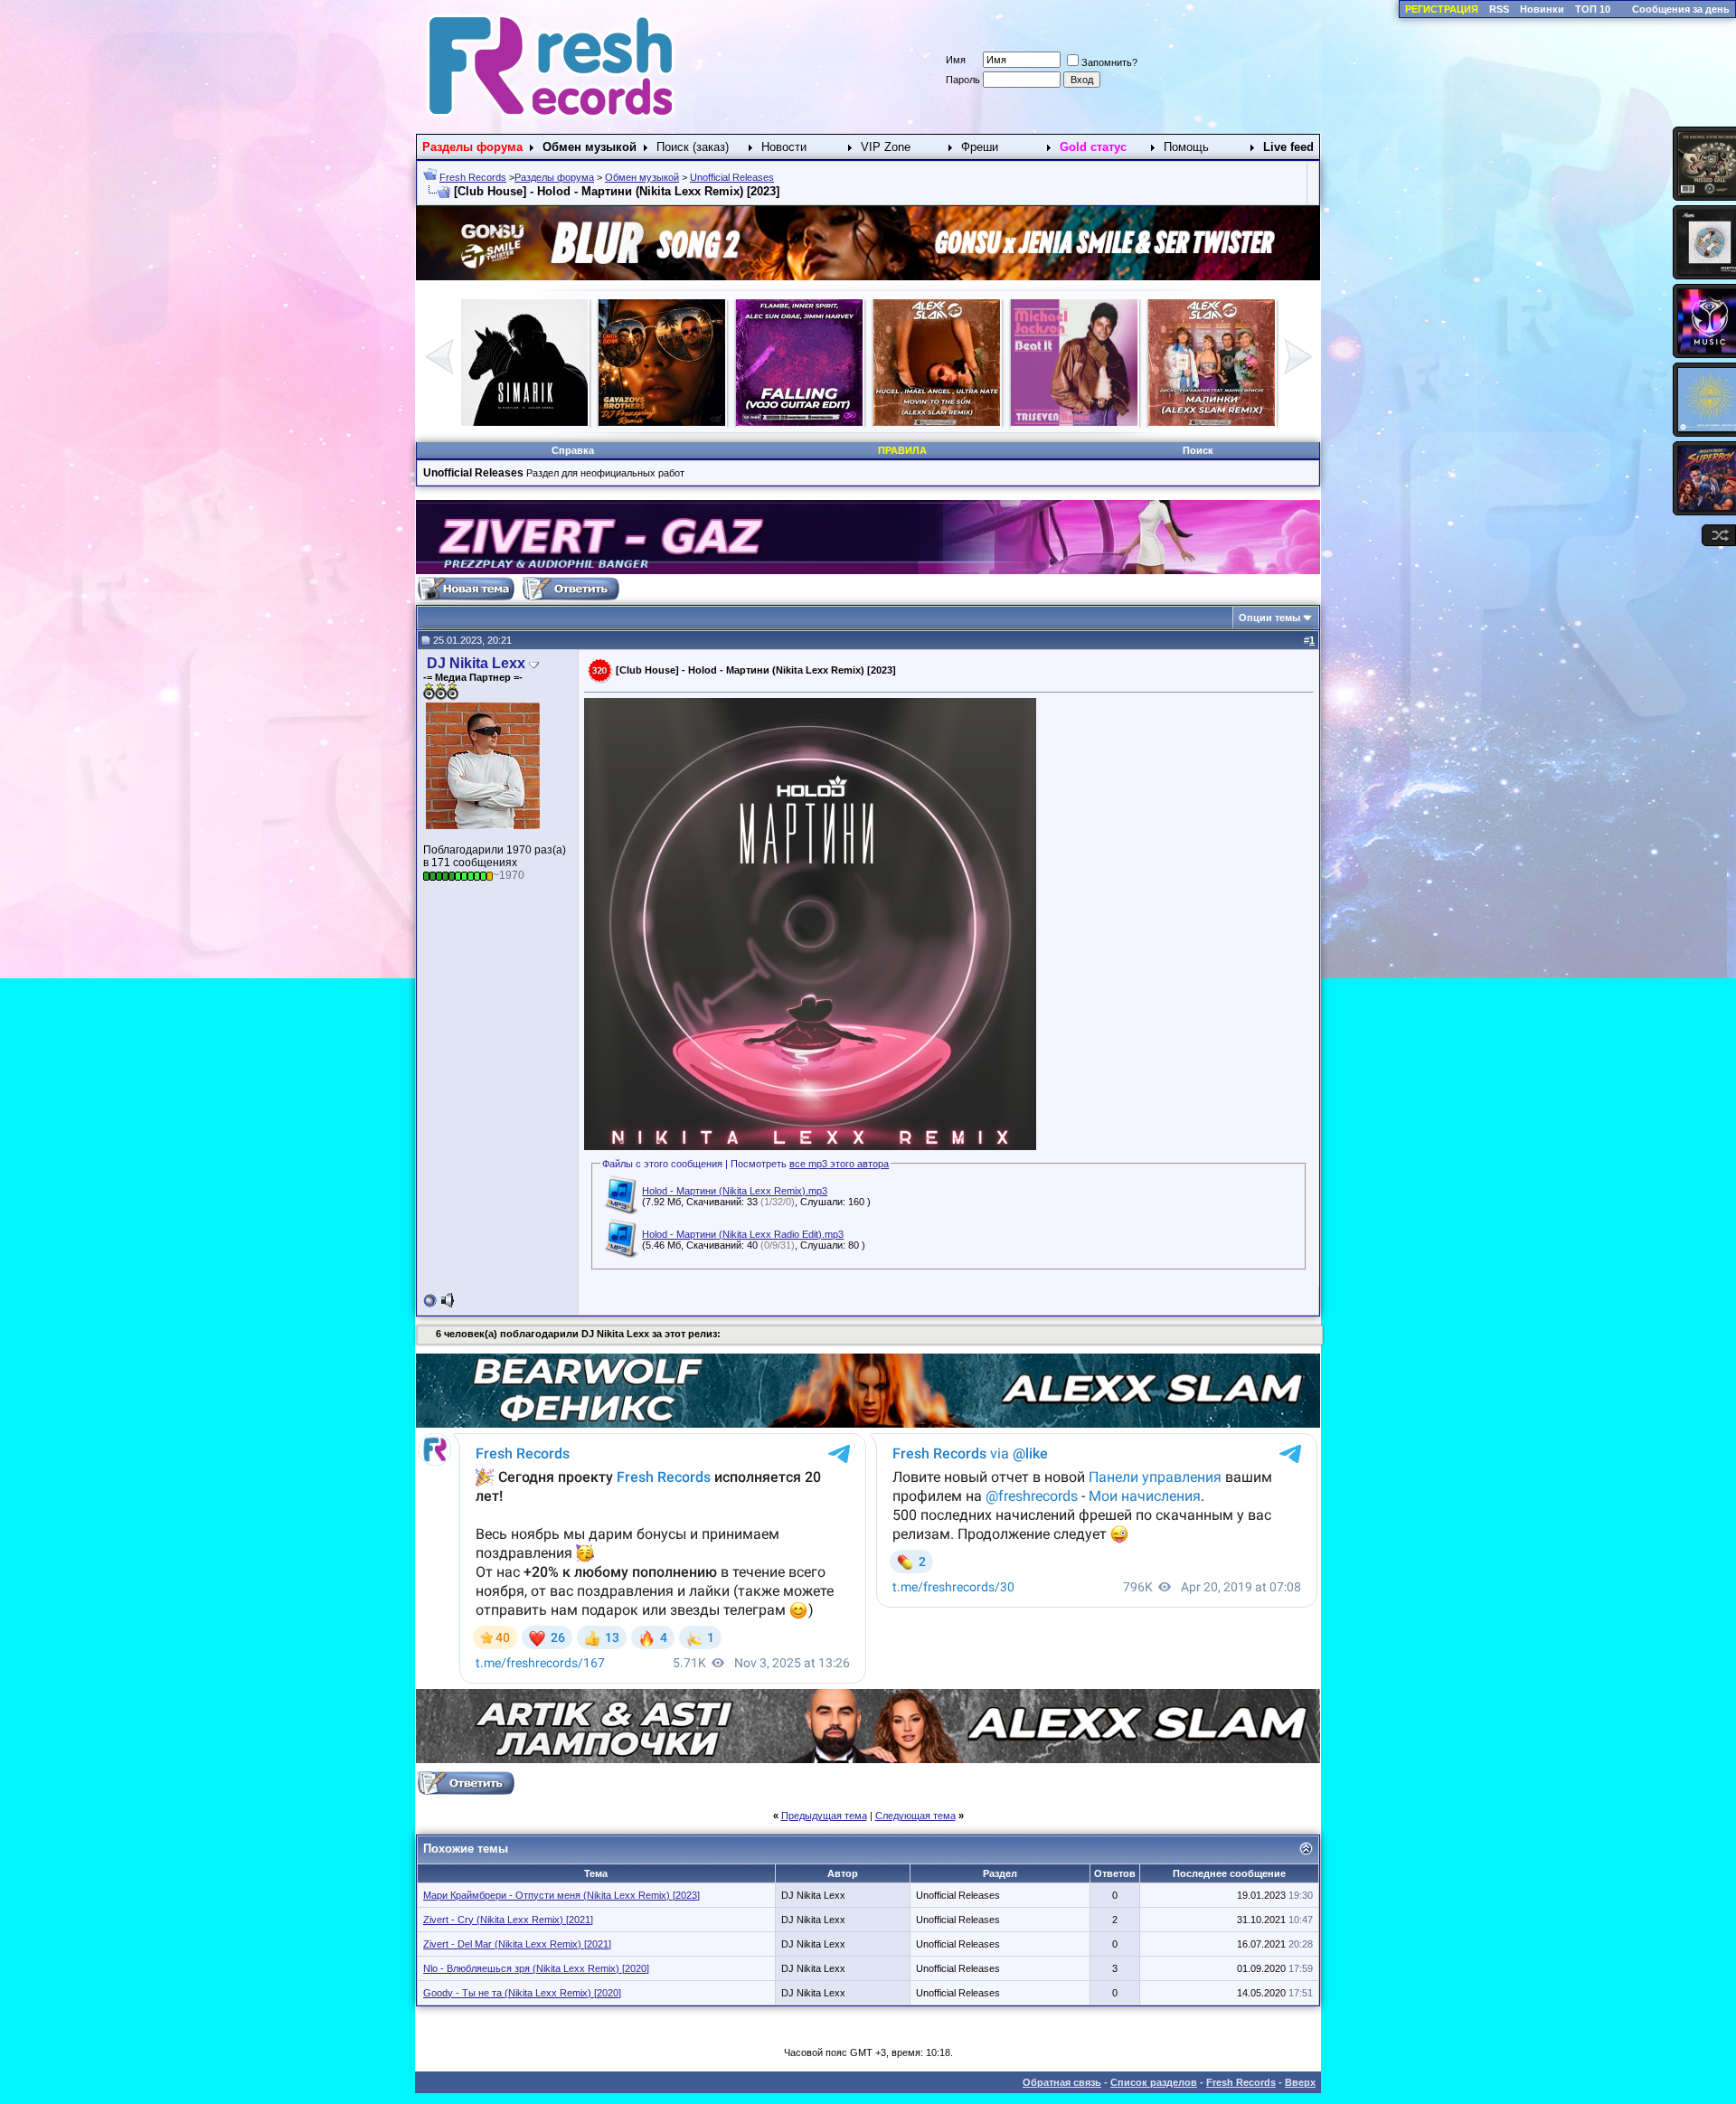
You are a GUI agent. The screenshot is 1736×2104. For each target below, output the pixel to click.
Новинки (1542, 9)
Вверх (1300, 2082)
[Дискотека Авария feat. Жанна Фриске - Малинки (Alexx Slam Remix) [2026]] (799, 422)
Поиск (1198, 450)
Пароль (963, 80)
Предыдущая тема (824, 1816)
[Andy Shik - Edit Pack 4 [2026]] (1074, 422)
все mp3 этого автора (839, 1164)
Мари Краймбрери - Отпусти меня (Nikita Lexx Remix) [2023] (561, 1895)
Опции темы (1269, 618)
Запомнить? (1109, 62)
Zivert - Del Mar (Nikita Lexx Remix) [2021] (517, 1944)
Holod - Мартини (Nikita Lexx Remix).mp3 (735, 1191)
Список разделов (1154, 2082)
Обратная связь (1062, 2082)
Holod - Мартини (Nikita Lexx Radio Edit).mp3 (743, 1234)
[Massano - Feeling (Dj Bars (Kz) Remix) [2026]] (937, 422)
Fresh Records (473, 177)
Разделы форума (554, 177)
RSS (1499, 9)
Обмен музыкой (642, 177)
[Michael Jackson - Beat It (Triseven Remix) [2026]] (662, 422)
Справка (573, 450)
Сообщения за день (1681, 9)
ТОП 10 (1593, 9)
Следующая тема (915, 1816)
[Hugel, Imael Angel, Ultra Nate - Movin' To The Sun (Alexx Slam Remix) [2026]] (524, 422)
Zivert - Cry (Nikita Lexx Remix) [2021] (508, 1920)
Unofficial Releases (732, 177)
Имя (956, 60)
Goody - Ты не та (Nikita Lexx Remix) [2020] (522, 1993)
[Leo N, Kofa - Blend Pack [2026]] (1212, 422)
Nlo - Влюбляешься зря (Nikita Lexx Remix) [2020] (536, 1968)
